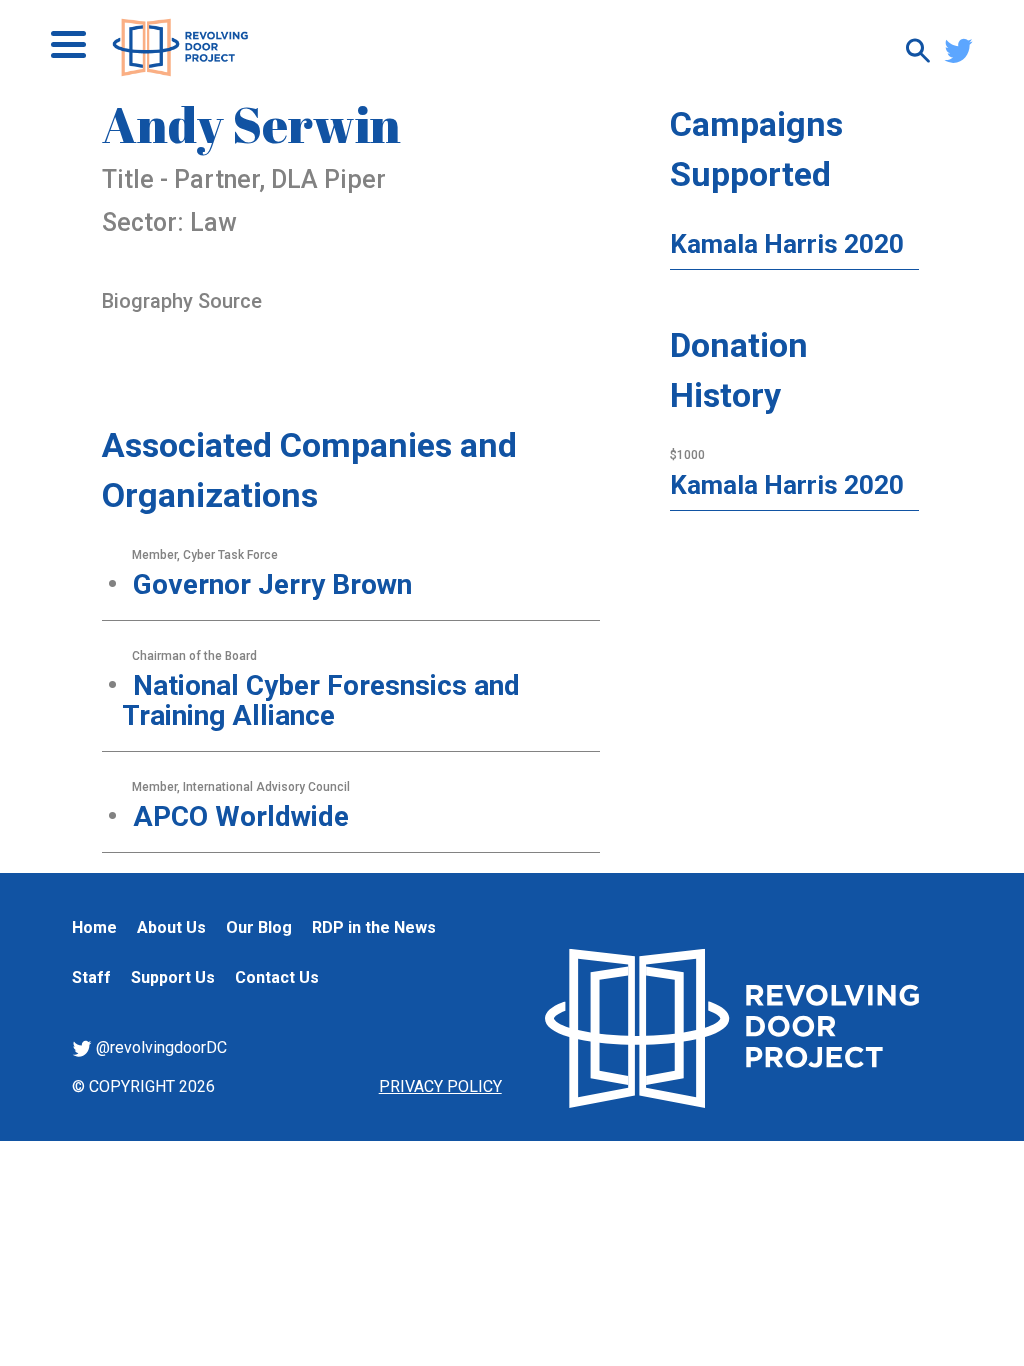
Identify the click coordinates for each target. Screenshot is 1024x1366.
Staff (91, 977)
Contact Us (277, 977)
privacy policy (440, 1086)
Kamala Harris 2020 (787, 244)
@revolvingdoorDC (159, 1047)
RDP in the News (374, 927)
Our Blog (259, 927)
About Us (171, 927)
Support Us (173, 977)
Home (94, 927)
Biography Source (182, 301)
